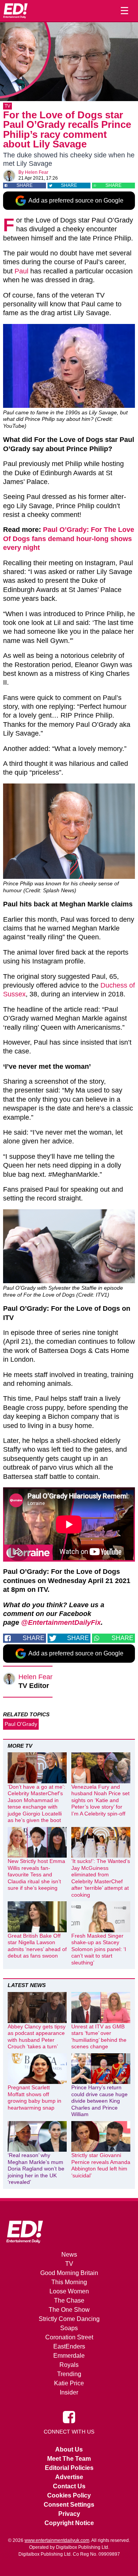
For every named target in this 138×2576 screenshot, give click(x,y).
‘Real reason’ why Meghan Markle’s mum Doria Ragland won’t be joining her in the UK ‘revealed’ (36, 2169)
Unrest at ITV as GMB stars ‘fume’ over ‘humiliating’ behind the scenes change (99, 2037)
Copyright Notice (69, 2523)
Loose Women (69, 2291)
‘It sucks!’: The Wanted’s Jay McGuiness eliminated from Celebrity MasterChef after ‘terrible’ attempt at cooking (101, 1878)
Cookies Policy (69, 2495)
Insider (69, 2392)
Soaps (69, 2328)
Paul (21, 271)
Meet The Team (69, 2459)
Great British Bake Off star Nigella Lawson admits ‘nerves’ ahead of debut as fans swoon (37, 1946)
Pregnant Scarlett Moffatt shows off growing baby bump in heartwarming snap (34, 2098)
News (69, 2255)
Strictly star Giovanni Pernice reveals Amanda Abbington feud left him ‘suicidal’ (101, 2165)
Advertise (69, 2477)
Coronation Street (69, 2337)
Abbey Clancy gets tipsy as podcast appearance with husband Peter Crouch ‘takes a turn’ (37, 2037)
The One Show (69, 2310)
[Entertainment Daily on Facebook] (69, 2416)
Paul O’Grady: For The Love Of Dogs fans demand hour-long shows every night (69, 539)
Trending (69, 2374)
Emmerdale (69, 2356)
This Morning (69, 2282)
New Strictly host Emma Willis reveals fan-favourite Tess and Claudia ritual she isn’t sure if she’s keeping (36, 1874)
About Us (69, 2449)
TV (7, 106)
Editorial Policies (69, 2468)
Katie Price (69, 2383)
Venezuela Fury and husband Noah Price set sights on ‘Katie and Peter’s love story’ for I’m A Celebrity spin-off (100, 1800)
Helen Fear (37, 172)
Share (25, 185)
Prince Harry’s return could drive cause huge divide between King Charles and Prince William (99, 2101)
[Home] (15, 11)
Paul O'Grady (21, 1724)
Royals (69, 2365)
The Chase (69, 2300)
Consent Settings (69, 2505)
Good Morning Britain (69, 2273)
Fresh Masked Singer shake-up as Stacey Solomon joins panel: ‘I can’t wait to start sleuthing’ (99, 1949)
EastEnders (69, 2346)
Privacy (69, 2514)
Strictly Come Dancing (69, 2319)
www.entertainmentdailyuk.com (57, 2540)
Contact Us (69, 2486)
